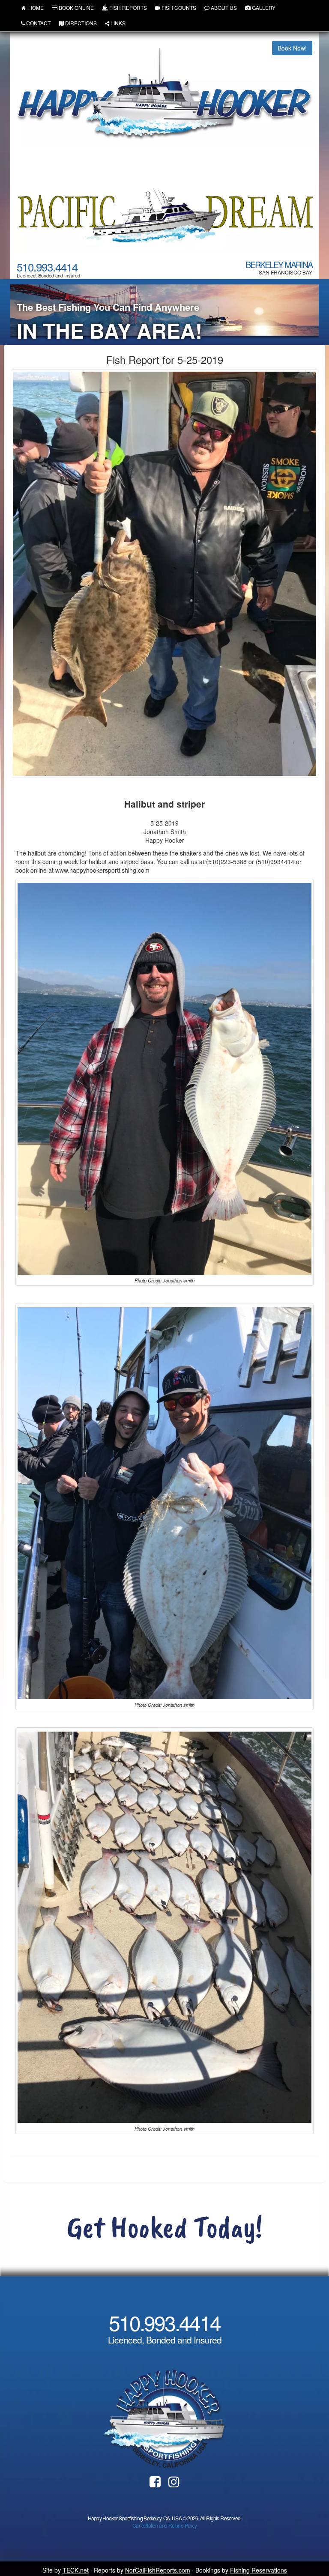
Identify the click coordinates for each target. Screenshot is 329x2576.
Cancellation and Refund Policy (164, 2525)
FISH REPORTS (128, 7)
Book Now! (292, 48)
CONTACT (38, 23)
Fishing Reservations (259, 2570)
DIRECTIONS (81, 23)
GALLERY (264, 7)
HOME (35, 7)
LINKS (118, 23)
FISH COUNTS (179, 7)
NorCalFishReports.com (158, 2570)
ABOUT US (224, 7)
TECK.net (76, 2570)
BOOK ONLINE (76, 7)
